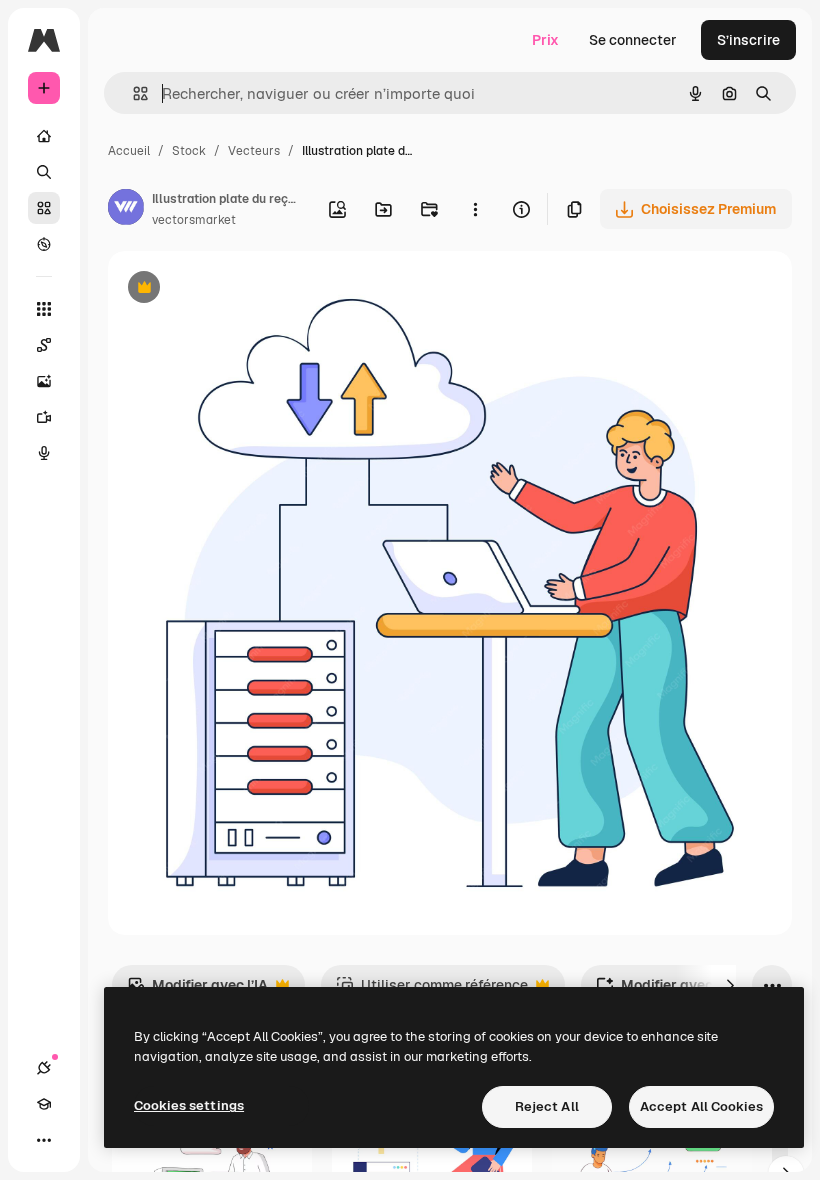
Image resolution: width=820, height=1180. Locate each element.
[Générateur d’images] (44, 381)
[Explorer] (44, 244)
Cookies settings (189, 1105)
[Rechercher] (44, 172)
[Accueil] (44, 136)
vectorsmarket (194, 220)
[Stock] (44, 208)
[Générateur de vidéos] (44, 417)
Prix (545, 40)
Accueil (129, 151)
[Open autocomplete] (132, 93)
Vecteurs (254, 151)
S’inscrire (748, 40)
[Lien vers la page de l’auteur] (126, 210)
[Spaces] (44, 345)
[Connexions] (44, 1068)
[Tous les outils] (44, 309)
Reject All (547, 1106)
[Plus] (44, 1140)
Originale (240, 289)
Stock (189, 151)
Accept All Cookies (701, 1106)
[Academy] (44, 1104)
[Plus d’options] (475, 209)
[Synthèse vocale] (44, 453)
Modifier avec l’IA (197, 990)
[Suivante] (730, 985)
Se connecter (633, 40)
